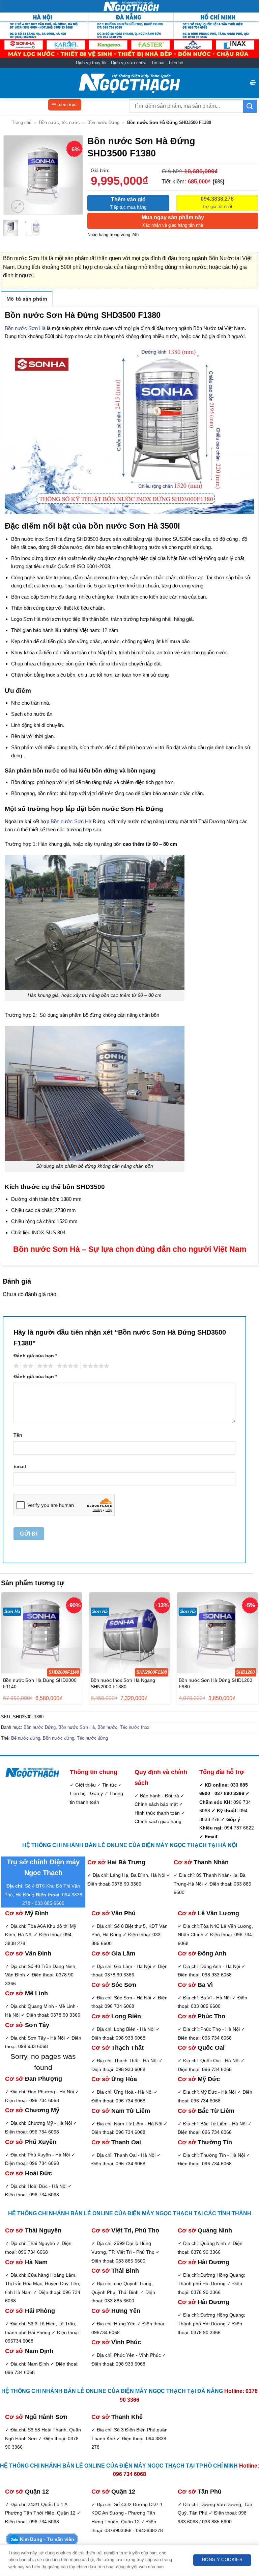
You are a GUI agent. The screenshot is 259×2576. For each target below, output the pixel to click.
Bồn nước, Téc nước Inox (123, 1727)
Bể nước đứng (26, 1738)
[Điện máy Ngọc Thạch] (129, 83)
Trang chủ (22, 122)
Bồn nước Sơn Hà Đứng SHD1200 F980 (215, 1683)
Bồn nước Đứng (103, 122)
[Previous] (14, 175)
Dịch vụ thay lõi (91, 63)
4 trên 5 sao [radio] (67, 1366)
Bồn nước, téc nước (60, 122)
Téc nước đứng (92, 1738)
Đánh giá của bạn (35, 1356)
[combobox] (186, 106)
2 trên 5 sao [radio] (27, 1366)
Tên (18, 1435)
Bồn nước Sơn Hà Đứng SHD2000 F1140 (40, 1683)
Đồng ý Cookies (222, 2560)
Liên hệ (176, 63)
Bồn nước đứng (59, 1738)
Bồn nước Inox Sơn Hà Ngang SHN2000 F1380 (123, 1683)
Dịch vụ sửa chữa (129, 63)
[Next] (73, 175)
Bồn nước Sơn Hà (25, 328)
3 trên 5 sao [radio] (44, 1366)
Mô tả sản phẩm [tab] (27, 299)
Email (20, 1466)
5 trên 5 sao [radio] (95, 1366)
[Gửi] (250, 106)
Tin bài (158, 63)
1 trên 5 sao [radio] (15, 1366)
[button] (253, 83)
